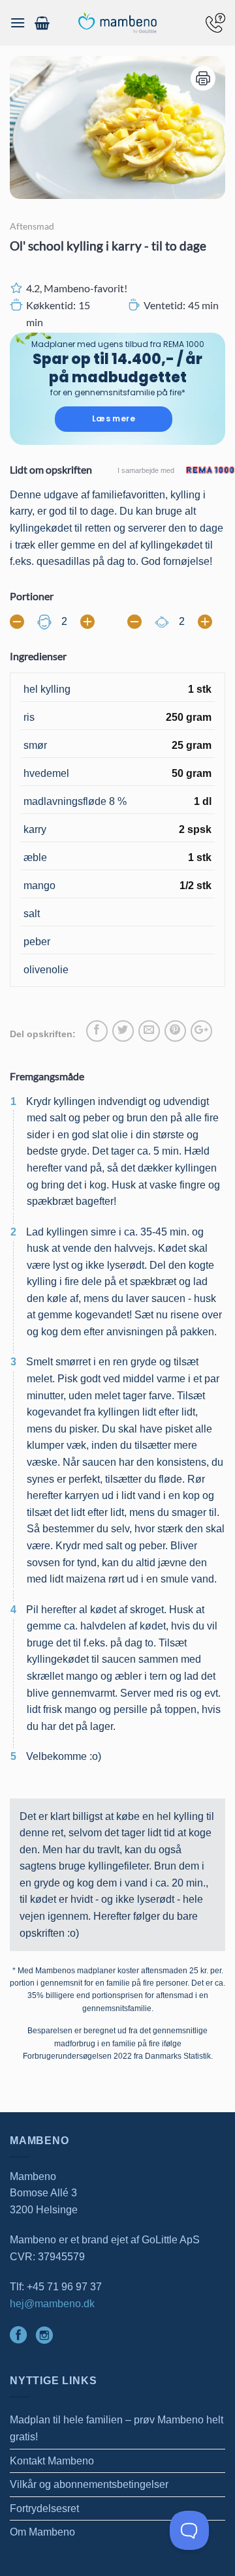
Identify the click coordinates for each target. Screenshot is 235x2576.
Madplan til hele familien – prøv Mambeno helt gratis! (117, 2428)
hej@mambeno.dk (52, 2304)
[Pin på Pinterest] (175, 1031)
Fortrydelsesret (44, 2508)
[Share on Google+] (201, 1031)
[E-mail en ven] (149, 1031)
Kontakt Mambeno (52, 2461)
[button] (18, 23)
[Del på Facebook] (97, 1031)
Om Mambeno (42, 2532)
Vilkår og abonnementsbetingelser (89, 2484)
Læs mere (114, 418)
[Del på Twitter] (123, 1031)
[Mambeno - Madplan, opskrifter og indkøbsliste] (117, 23)
